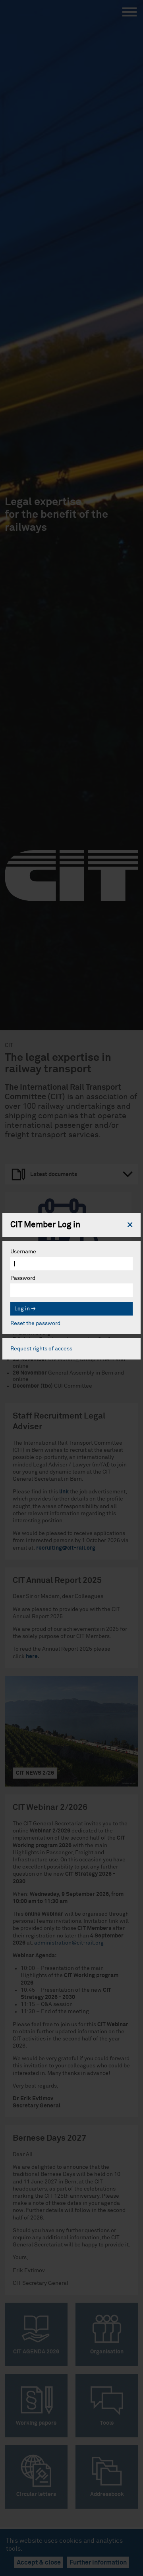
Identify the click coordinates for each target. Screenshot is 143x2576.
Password (23, 1278)
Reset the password (35, 1323)
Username (23, 1252)
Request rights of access (41, 1349)
